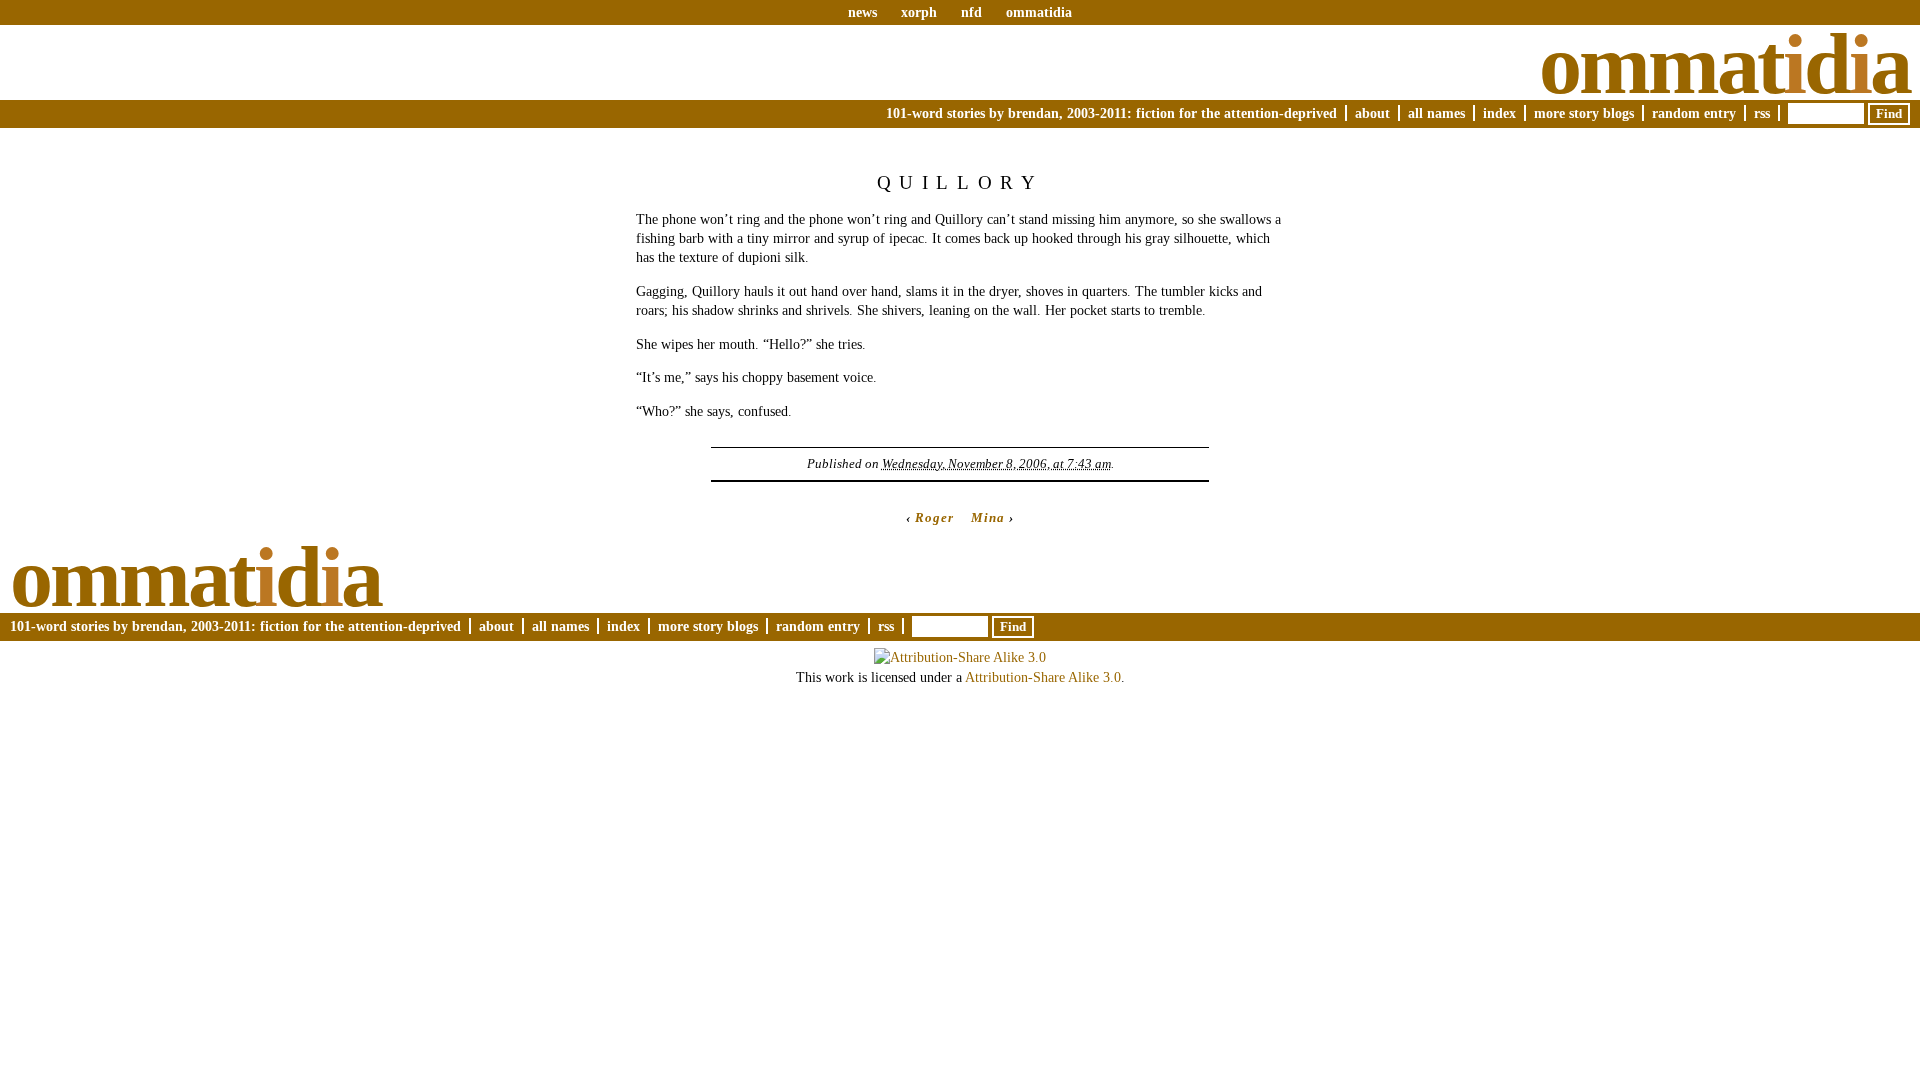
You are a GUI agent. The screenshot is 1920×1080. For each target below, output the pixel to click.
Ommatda (1724, 64)
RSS (1762, 113)
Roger (934, 517)
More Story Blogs (1584, 113)
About (1372, 113)
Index (1499, 113)
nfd (971, 12)
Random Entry (1694, 113)
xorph (919, 12)
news (862, 12)
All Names (1436, 113)
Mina (988, 517)
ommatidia (1039, 12)
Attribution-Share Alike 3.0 (1043, 677)
